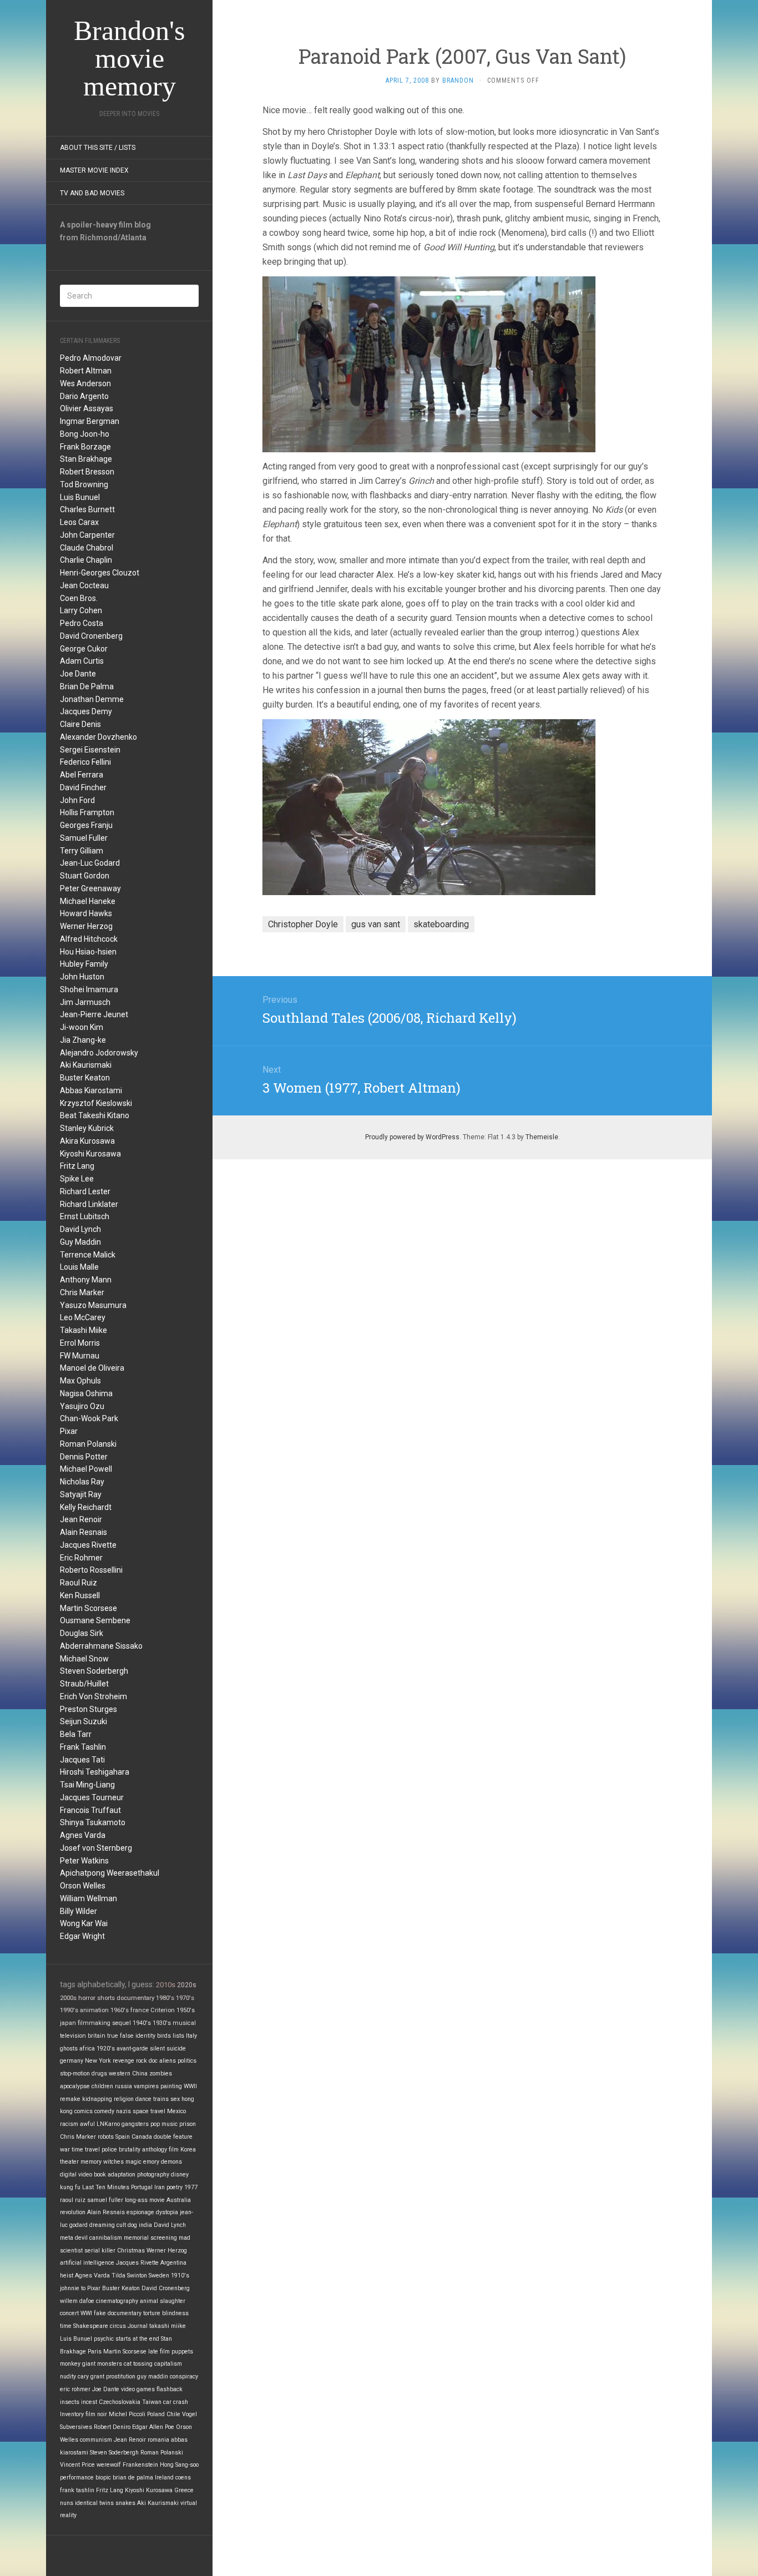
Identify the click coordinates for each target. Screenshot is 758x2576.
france (140, 2010)
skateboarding (441, 924)
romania (158, 2440)
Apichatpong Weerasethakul (110, 1873)
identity (145, 2036)
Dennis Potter (84, 1457)
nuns (67, 2503)
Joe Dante (78, 674)
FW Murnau (80, 1356)
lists (178, 2036)
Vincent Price (77, 2465)
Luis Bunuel (80, 497)
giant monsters (102, 2364)
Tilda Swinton (129, 2276)
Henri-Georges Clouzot (100, 573)
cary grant (91, 2377)
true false (120, 2036)
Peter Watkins (84, 1861)
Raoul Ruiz (79, 1583)
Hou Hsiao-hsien (88, 952)
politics (187, 2061)
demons (171, 2162)
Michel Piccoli (127, 2414)
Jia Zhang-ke (83, 1040)
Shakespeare (91, 2326)
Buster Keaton (85, 1078)
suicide (176, 2049)
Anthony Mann (86, 1280)
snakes (125, 2503)
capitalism (168, 2364)
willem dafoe (77, 2301)
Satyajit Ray (81, 1494)
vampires (146, 2086)
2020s (187, 1985)
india (145, 2225)
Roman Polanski (88, 1444)
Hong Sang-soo (179, 2465)
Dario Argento (84, 396)
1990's (69, 2010)
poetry (175, 2187)
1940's (142, 2023)
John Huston (82, 977)
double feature (173, 2137)
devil (81, 2238)
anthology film (160, 2150)
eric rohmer (75, 2389)
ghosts (69, 2049)
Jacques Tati (82, 1760)
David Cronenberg (91, 636)
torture (152, 2313)
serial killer (100, 2251)
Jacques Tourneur (92, 1797)
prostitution (121, 2377)
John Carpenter (87, 535)
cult (121, 2225)
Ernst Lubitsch (85, 1216)
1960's (120, 2010)
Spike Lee (77, 1179)
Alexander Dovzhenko (98, 737)
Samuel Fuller (84, 838)
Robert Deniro (112, 2427)
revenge (123, 2061)
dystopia (167, 2212)
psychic (104, 2339)
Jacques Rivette (88, 1545)
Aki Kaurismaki (86, 1065)
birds (164, 2036)
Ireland (164, 2477)
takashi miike (168, 2326)
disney (180, 2175)
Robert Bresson (87, 472)
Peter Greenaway (90, 888)
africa (87, 2049)
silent (157, 2049)
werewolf (109, 2465)
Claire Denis (80, 724)
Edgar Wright (82, 1936)
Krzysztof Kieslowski (96, 1103)
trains (161, 2099)
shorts (106, 1998)
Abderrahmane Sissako (101, 1646)
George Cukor (84, 649)
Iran (160, 2187)
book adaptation (115, 2175)
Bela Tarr (76, 1734)
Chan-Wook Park (89, 1418)
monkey (70, 2364)
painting (171, 2086)
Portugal (142, 2187)
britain (97, 2036)
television (73, 2036)
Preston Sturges (89, 1709)
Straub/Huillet (84, 1684)
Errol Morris (80, 1343)
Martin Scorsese (89, 1608)
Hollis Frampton (87, 812)
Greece (184, 2490)
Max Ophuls (80, 1381)
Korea (188, 2150)
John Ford (77, 800)
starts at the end (137, 2339)
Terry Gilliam (82, 851)
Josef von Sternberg (96, 1848)
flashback (170, 2389)
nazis (123, 2111)
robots (106, 2137)
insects (70, 2402)
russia (123, 2086)
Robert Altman (86, 371)
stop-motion (75, 2074)
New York (98, 2061)
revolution (73, 2212)
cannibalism (106, 2238)
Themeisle (542, 1137)
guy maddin (153, 2377)
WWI (86, 2313)
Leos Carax (79, 522)
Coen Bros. (79, 598)
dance (143, 2099)
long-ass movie (145, 2200)
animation (94, 2010)
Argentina (173, 2263)
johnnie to (73, 2288)
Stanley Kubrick (87, 1128)
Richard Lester (85, 1191)
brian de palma (133, 2477)
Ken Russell (80, 1595)
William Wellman (89, 1898)
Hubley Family (84, 964)
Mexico (176, 2111)
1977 (191, 2187)
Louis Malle (79, 1267)
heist (67, 2276)
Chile (173, 2414)
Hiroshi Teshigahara (95, 1772)
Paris (95, 2352)
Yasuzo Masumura (93, 1305)
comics (84, 2111)
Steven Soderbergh (94, 1671)
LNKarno (108, 2124)
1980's (165, 1998)
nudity (68, 2377)
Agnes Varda (83, 1835)
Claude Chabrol (87, 548)
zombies (161, 2074)
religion (124, 2099)
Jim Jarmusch (85, 1002)
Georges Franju (86, 825)
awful (87, 2124)
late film (159, 2352)
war (65, 2150)
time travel (86, 2150)
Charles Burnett (87, 509)
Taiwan (152, 2402)
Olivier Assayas (87, 408)
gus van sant (376, 924)
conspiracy (184, 2377)
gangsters (135, 2124)
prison (188, 2124)
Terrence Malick (88, 1255)
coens (183, 2477)
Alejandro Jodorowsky (99, 1053)
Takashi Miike (84, 1330)
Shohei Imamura (89, 989)
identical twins (94, 2503)
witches (113, 2162)
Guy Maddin (80, 1242)
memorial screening (150, 2238)
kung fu (70, 2187)
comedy (104, 2111)
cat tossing (138, 2364)
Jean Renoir (81, 1519)
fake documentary (118, 2313)
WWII (190, 2086)
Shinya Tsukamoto (93, 1822)
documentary (135, 1998)
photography (153, 2175)
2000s (68, 1998)
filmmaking (94, 2023)
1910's (180, 2276)
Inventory (72, 2414)
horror (87, 1998)
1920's (106, 2049)
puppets (182, 2352)
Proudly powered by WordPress (412, 1137)
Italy (191, 2036)
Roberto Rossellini (91, 1570)
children (102, 2086)
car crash (176, 2402)
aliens (168, 2061)
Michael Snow (84, 1659)
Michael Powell (86, 1469)
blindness (175, 2313)
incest (89, 2402)
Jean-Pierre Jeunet (94, 1014)
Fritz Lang (77, 1166)
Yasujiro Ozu (82, 1406)
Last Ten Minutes (106, 2187)
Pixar (69, 1431)
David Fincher (83, 787)
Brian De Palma (87, 686)
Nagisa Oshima (86, 1393)
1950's (186, 2010)
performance (77, 2477)
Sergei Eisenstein (90, 750)
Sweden (159, 2276)
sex (175, 2099)
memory (91, 2162)
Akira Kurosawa (87, 1141)
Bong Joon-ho (85, 434)
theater (69, 2162)
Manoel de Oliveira (92, 1368)
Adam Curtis (82, 661)
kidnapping (97, 2099)
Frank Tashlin (83, 1747)
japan (68, 2023)
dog (132, 2225)
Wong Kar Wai (84, 1923)
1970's (185, 1998)
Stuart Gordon (85, 876)
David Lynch (80, 1229)
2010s (166, 1985)
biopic (103, 2477)
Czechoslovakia (120, 2402)
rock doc (147, 2061)
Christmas (131, 2251)
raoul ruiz (73, 2200)
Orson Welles (83, 1886)
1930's (162, 2023)
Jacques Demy (86, 711)
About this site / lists (98, 148)
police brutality (121, 2150)
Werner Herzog (86, 926)
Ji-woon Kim (82, 1027)
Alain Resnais (84, 1532)
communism (96, 2440)
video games (138, 2389)
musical (184, 2023)
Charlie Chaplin (86, 560)
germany (72, 2061)
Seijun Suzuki (84, 1721)
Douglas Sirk (82, 1633)
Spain (123, 2137)
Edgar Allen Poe (153, 2427)
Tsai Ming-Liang (87, 1785)
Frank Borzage (85, 447)
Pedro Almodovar (91, 358)
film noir (96, 2414)
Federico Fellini (85, 762)
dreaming (102, 2225)
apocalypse (75, 2086)
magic (133, 2162)
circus (118, 2326)
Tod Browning (84, 484)
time (66, 2326)
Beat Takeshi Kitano (95, 1115)
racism (69, 2124)
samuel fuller (105, 2200)
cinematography (117, 2301)
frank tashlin (77, 2490)
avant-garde (132, 2049)
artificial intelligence (87, 2263)
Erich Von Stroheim (94, 1696)
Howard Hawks (86, 913)
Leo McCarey (83, 1317)
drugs (99, 2074)
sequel (122, 2023)
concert (69, 2313)
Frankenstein (140, 2465)
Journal (138, 2326)
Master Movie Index (94, 170)
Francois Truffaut (90, 1810)
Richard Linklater (89, 1204)
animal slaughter (163, 2301)
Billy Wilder (79, 1911)
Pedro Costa (82, 623)
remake (70, 2099)
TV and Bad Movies (92, 193)
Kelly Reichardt (86, 1507)
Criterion (163, 2010)
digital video (76, 2175)
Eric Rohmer (81, 1558)
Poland (156, 2414)
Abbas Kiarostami (91, 1090)
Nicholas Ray (82, 1482)
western (120, 2074)
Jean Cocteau (84, 585)
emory (151, 2162)
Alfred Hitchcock (89, 939)
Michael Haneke (88, 901)
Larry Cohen (81, 610)
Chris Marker (82, 1292)
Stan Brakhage (86, 459)
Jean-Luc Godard (90, 863)
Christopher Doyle (303, 924)
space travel (149, 2111)
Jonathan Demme (92, 699)
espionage (140, 2212)
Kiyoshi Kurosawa (90, 1154)
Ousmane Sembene (95, 1620)
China (140, 2074)
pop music (164, 2124)
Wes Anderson (85, 383)
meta (67, 2238)
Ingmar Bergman (90, 421)
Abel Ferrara (82, 775)
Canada (142, 2137)
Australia (179, 2200)
